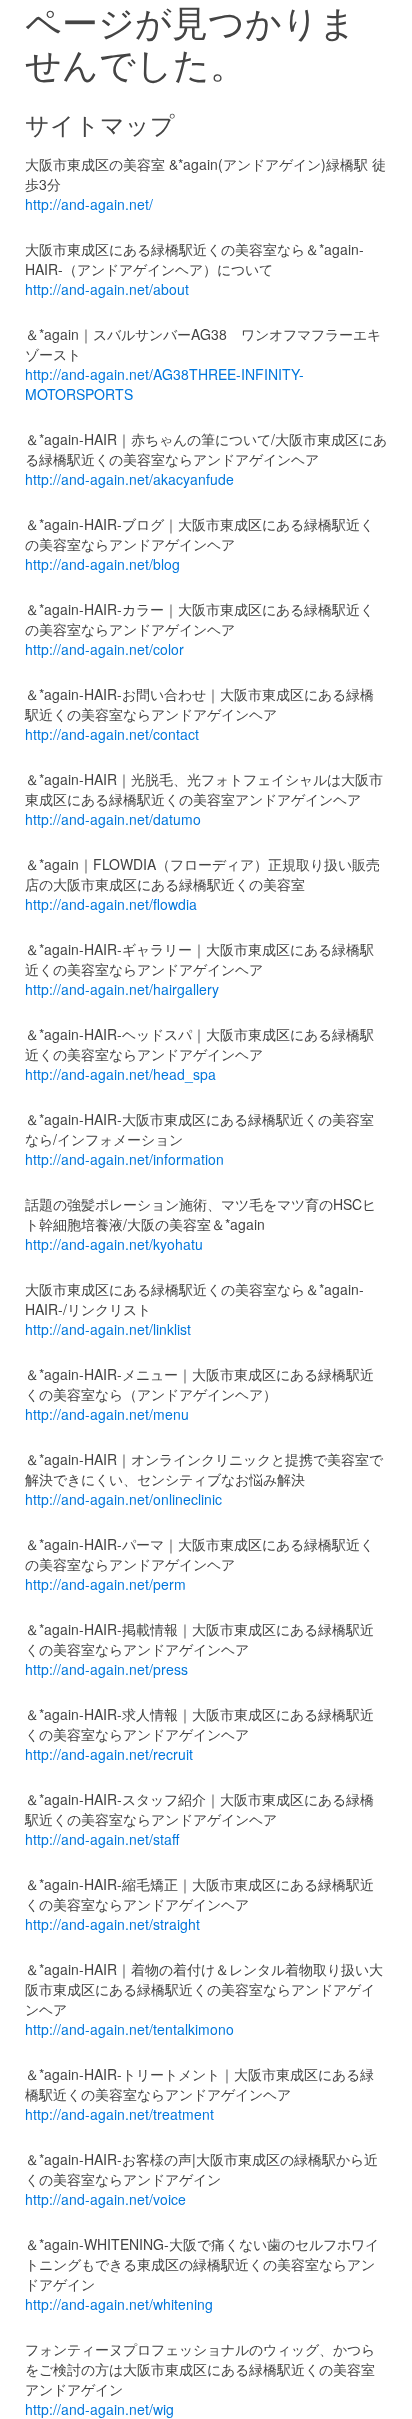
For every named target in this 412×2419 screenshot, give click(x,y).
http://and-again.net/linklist (108, 1329)
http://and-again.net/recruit (109, 1754)
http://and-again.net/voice (105, 2199)
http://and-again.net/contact (112, 734)
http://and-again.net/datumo (113, 819)
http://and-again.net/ (89, 204)
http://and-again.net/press (106, 1669)
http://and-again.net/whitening (119, 2304)
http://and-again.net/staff (102, 1839)
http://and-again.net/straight (112, 1924)
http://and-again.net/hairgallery (122, 989)
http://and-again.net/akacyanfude (129, 479)
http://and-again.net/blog (102, 564)
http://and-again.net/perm (105, 1584)
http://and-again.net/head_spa (120, 1074)
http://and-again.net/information (124, 1159)
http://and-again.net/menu (107, 1414)
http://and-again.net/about (107, 289)
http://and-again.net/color (104, 649)
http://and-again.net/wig (99, 2409)
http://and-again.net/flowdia (111, 904)
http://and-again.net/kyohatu (114, 1244)
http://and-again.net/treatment (119, 2114)
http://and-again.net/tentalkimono (129, 2029)
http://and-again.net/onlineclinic (123, 1499)
